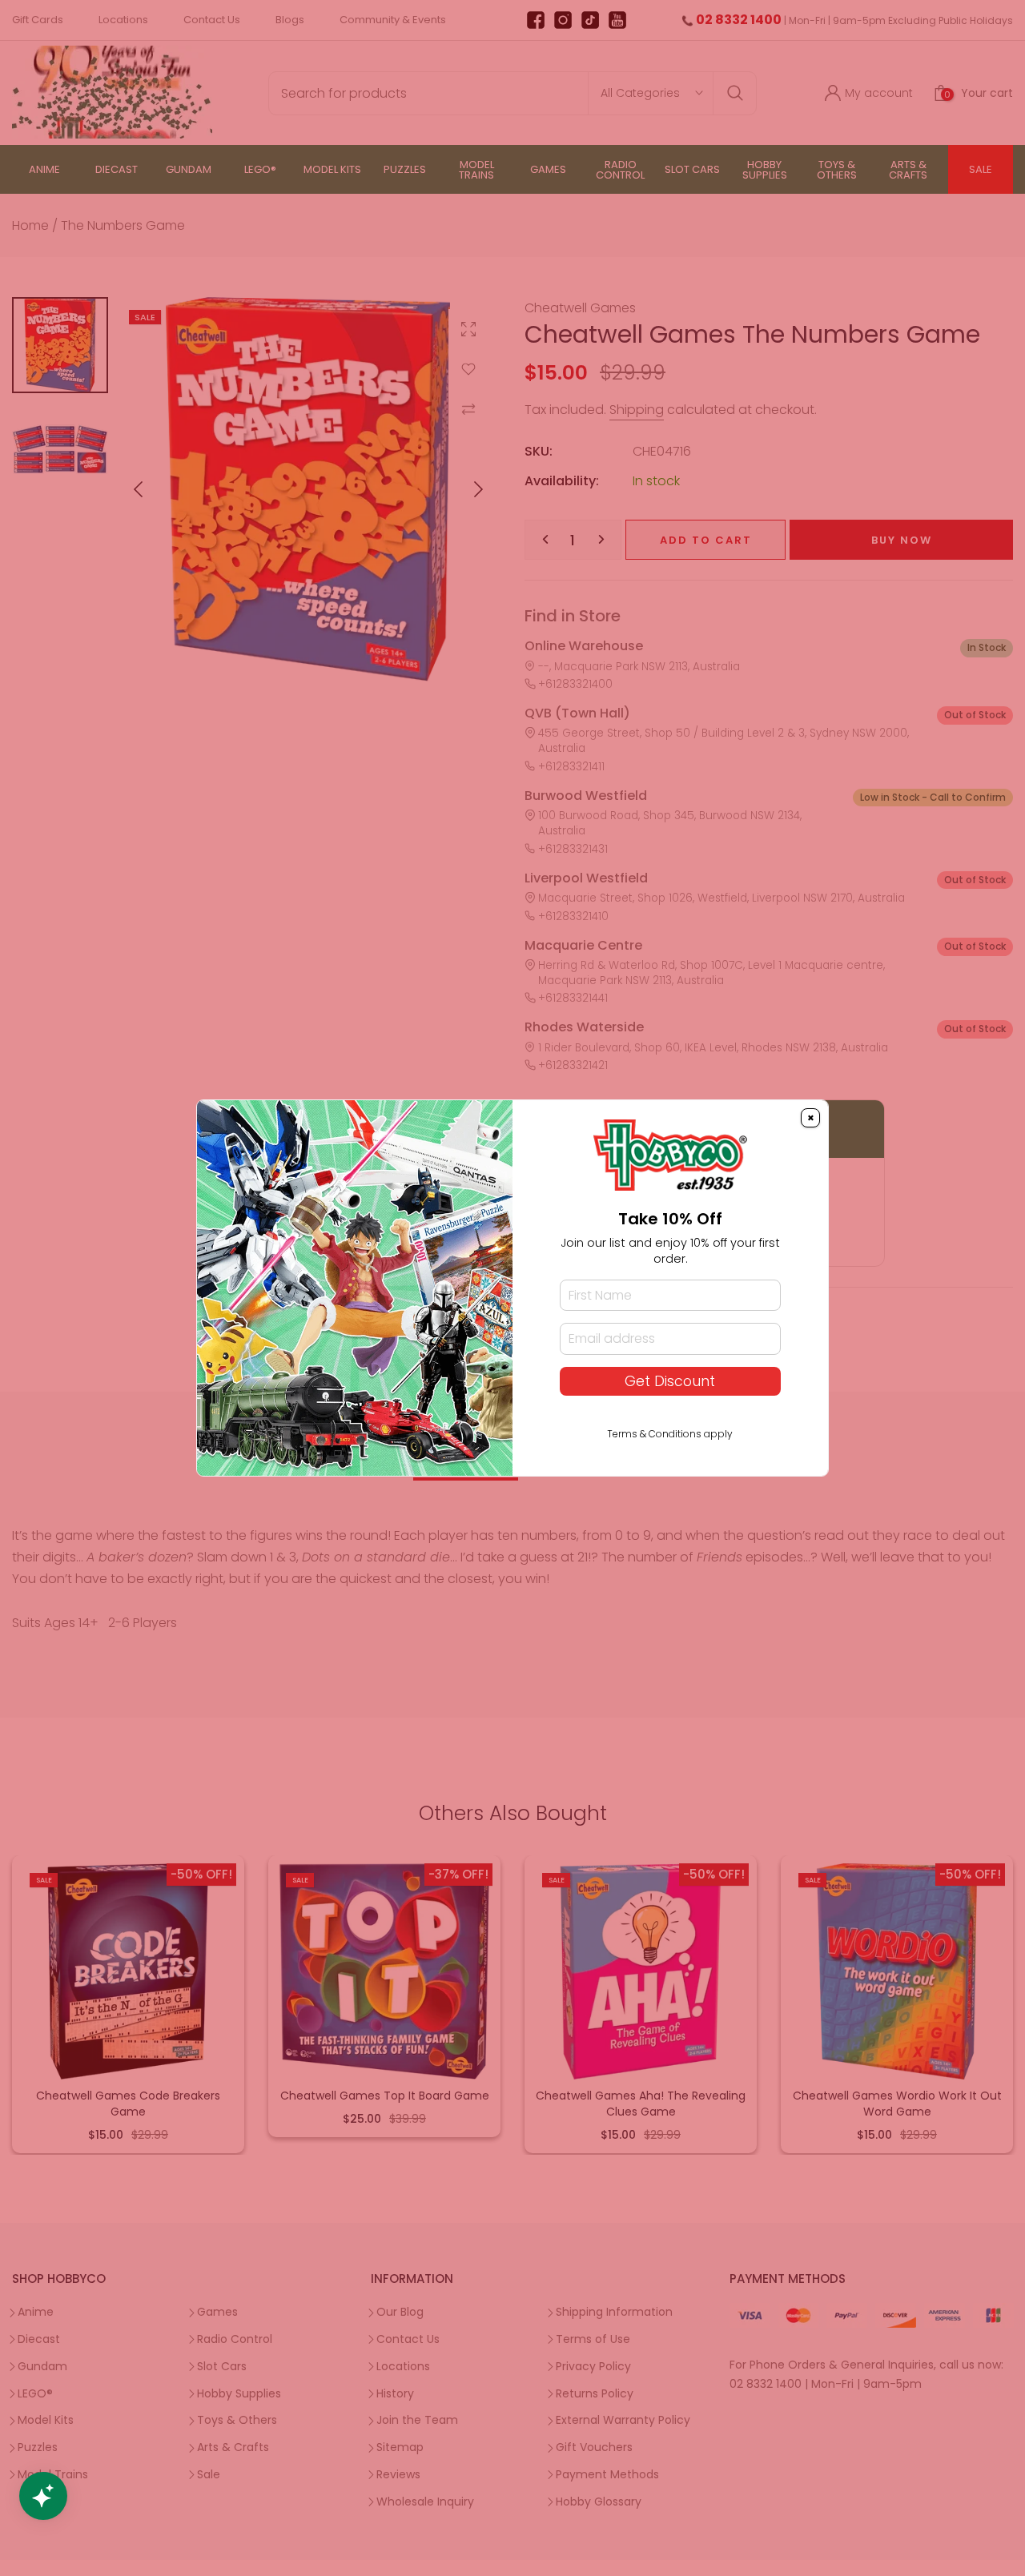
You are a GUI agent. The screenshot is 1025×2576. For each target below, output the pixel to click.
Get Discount (670, 1381)
